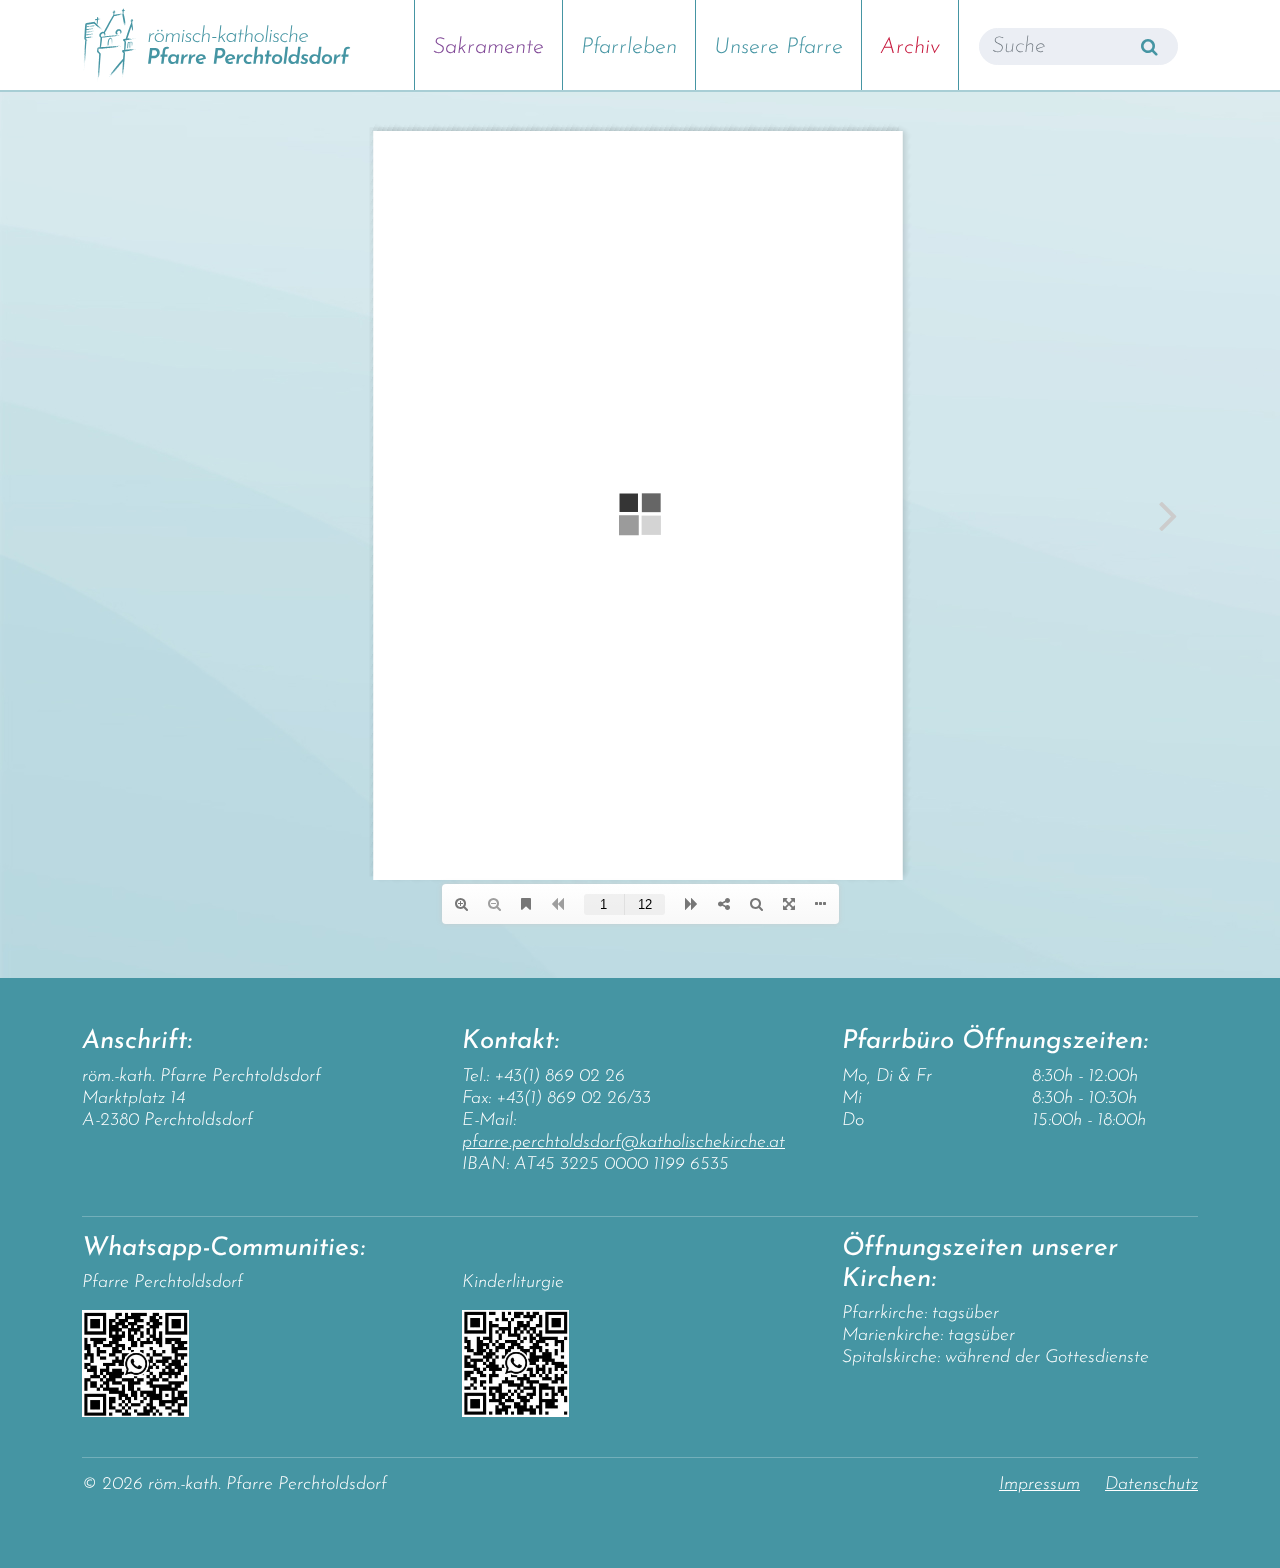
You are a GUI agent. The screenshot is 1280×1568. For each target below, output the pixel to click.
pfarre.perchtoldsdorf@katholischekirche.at (623, 1143)
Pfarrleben (629, 47)
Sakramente (488, 47)
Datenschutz (1151, 1485)
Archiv (910, 47)
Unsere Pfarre (778, 47)
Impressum (1039, 1485)
